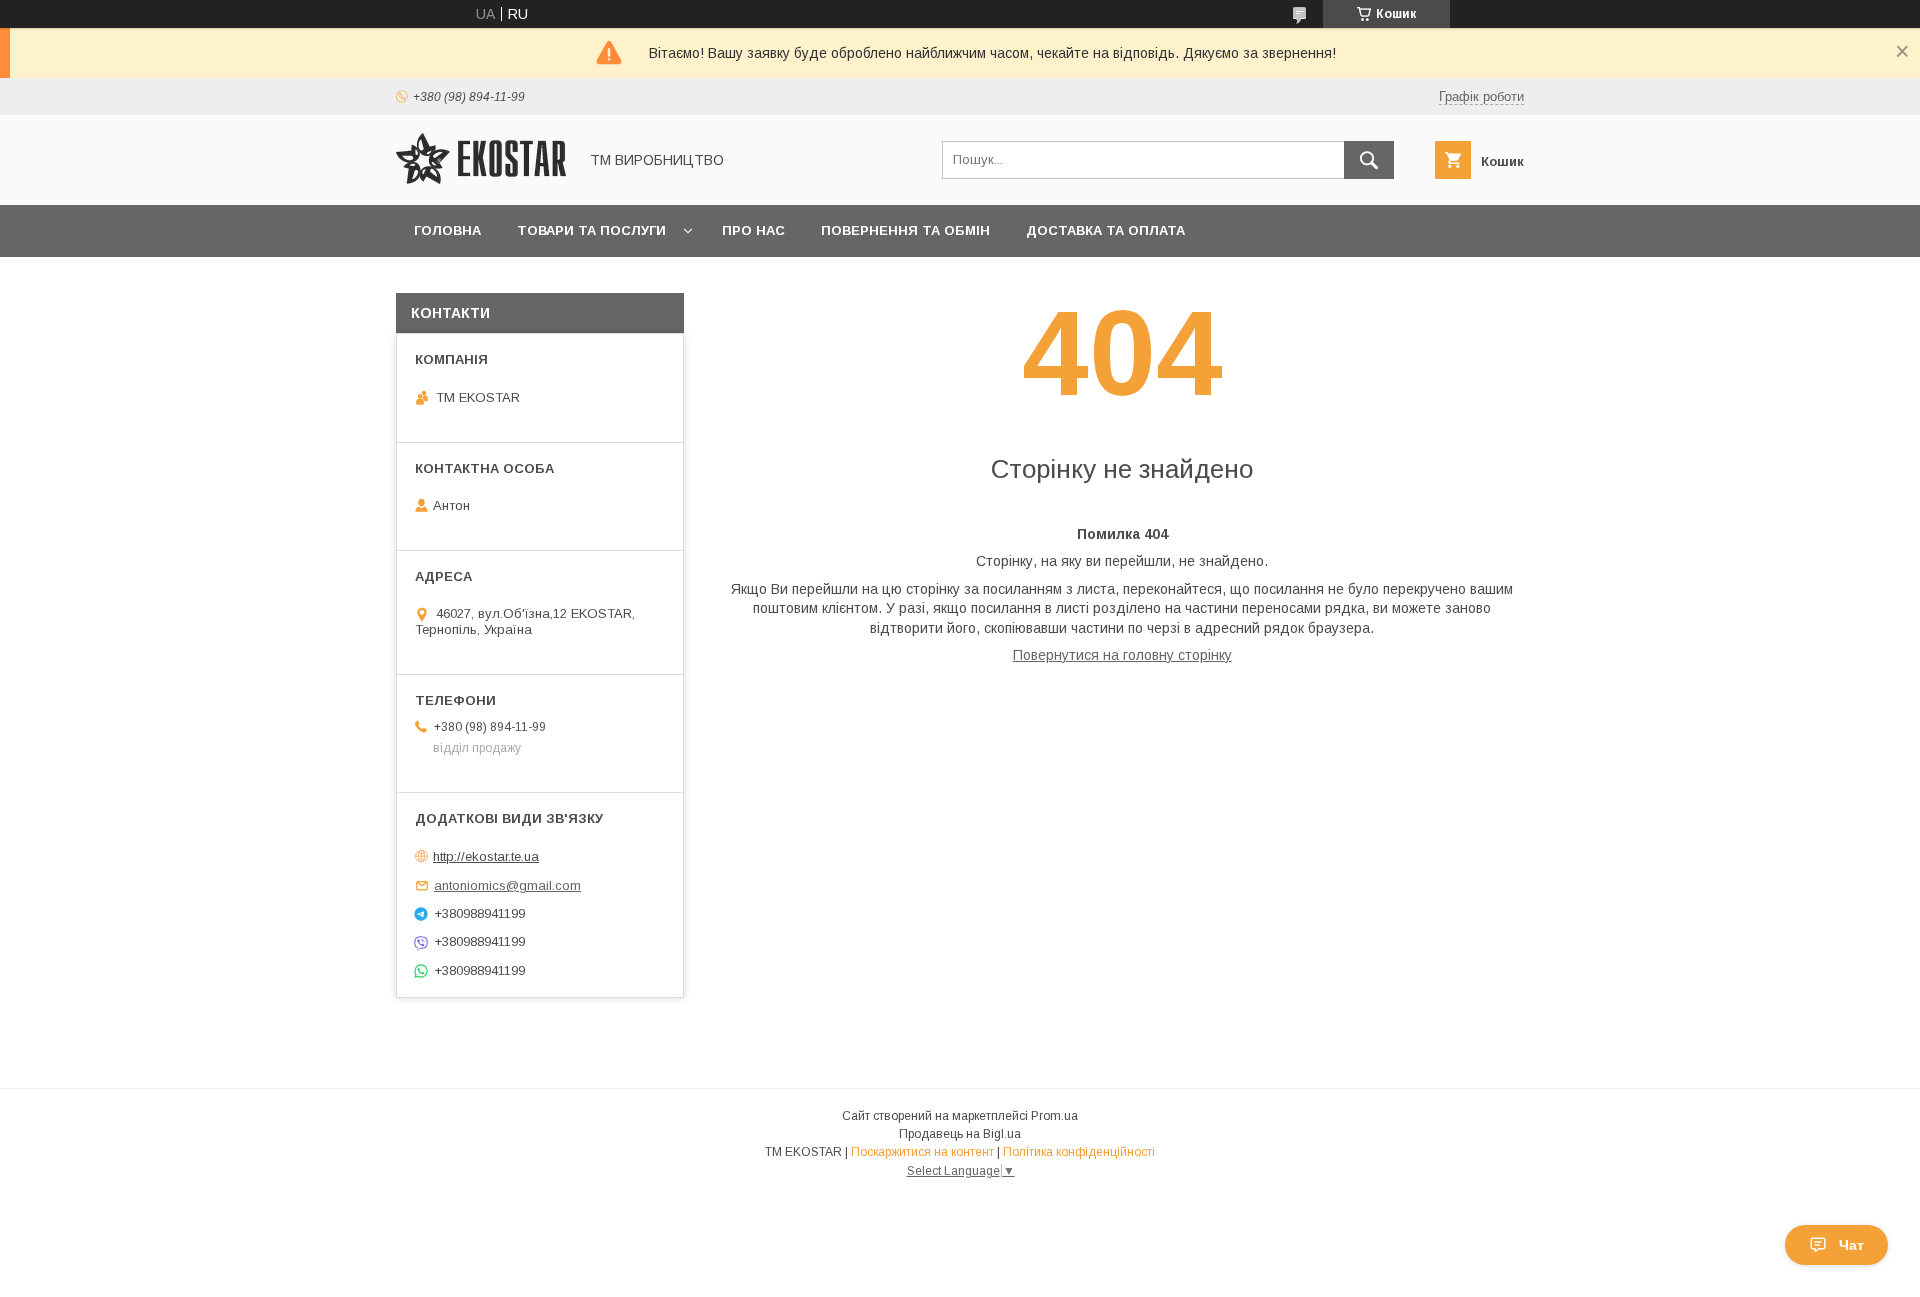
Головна (447, 230)
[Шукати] (1369, 160)
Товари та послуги (591, 230)
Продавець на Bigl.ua (960, 1134)
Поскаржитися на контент (922, 1152)
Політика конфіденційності (1079, 1152)
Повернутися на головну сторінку (1122, 655)
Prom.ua (1054, 1116)
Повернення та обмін (905, 230)
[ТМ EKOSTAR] (481, 179)
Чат (1851, 1245)
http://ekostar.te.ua (486, 856)
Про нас (753, 230)
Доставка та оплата (1105, 230)
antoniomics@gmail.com (507, 885)
